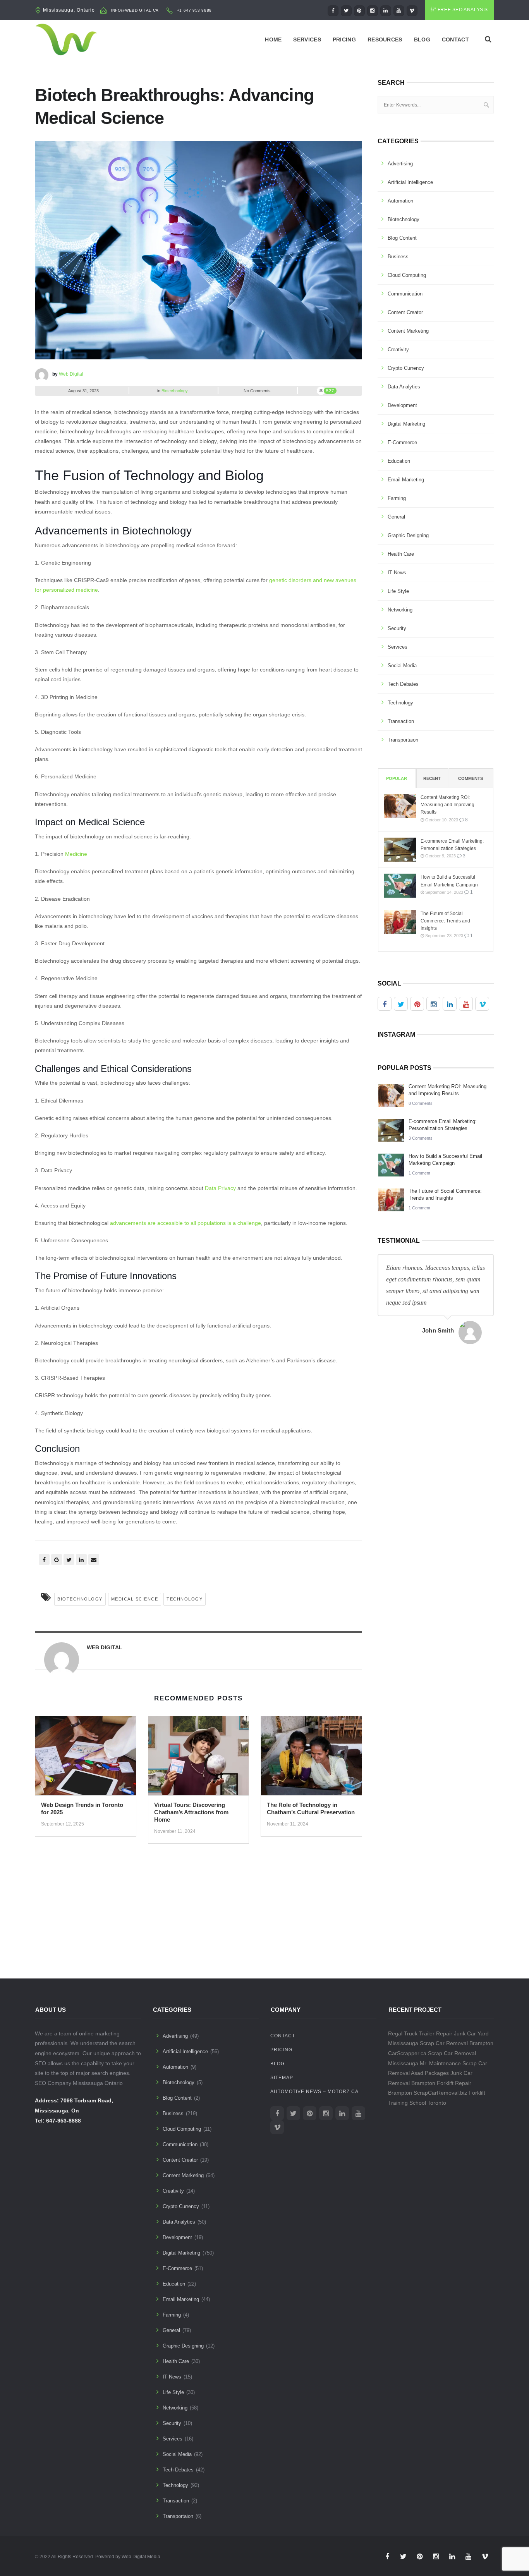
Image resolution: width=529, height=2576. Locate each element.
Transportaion (403, 740)
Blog (422, 39)
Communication (405, 294)
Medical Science (135, 1599)
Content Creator (405, 312)
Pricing (344, 39)
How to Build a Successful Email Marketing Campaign (449, 881)
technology (185, 1599)
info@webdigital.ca (135, 10)
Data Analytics (404, 387)
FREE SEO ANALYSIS (463, 10)
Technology (400, 703)
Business (398, 257)
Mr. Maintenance (440, 2063)
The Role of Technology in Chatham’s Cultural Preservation (311, 1808)
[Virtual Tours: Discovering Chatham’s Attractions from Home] (199, 1759)
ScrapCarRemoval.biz (440, 2093)
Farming (397, 498)
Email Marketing (406, 480)
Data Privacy (220, 1188)
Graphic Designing (408, 535)
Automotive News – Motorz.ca (314, 2092)
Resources (385, 39)
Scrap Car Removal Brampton (457, 2043)
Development (402, 405)
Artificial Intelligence (410, 182)
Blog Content (402, 238)
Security (397, 628)
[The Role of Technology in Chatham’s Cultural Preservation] (311, 1759)
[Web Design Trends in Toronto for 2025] (86, 1759)
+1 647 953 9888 (194, 10)
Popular (397, 778)
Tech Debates (403, 684)
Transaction (401, 721)
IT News (397, 573)
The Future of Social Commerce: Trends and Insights (445, 921)
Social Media (402, 665)
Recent (432, 778)
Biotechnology (175, 391)
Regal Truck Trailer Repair (420, 2033)
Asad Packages (430, 2073)
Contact (455, 39)
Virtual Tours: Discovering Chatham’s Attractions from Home (191, 1812)
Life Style (398, 591)
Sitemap (282, 2078)
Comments (471, 778)
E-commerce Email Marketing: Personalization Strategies (452, 845)
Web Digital (71, 374)
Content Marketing (408, 331)
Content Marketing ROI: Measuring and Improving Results (447, 805)
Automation (400, 201)
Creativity (398, 349)
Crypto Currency (406, 368)
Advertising (400, 164)
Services (307, 39)
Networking (400, 610)
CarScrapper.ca (407, 2053)
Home (273, 39)
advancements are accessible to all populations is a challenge (185, 1223)
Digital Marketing (406, 424)
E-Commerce (402, 442)
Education (399, 461)
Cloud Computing (407, 275)
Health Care (401, 554)
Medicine (76, 854)
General (396, 517)
